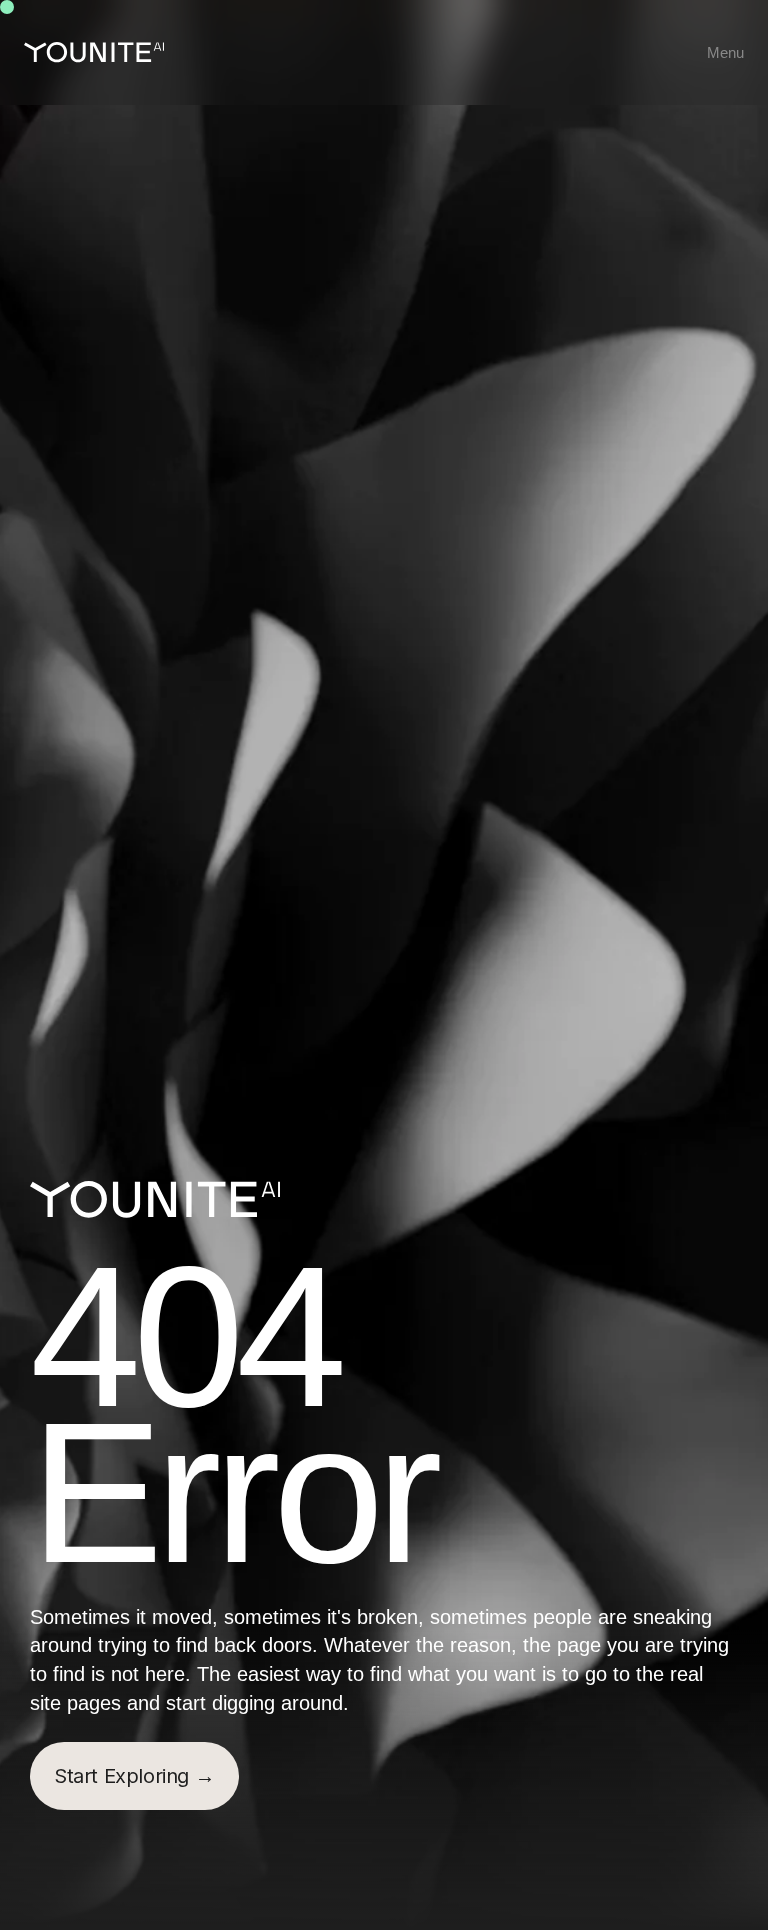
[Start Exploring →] (134, 1776)
